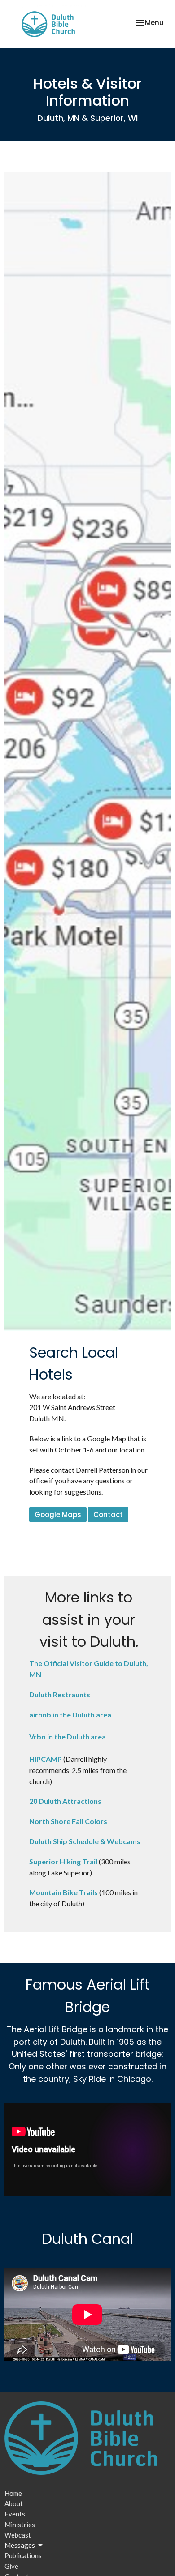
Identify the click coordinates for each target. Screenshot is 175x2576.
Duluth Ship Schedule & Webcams (85, 1841)
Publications (23, 2555)
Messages (20, 2545)
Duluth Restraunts (60, 1694)
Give (11, 2566)
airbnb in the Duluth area (70, 1715)
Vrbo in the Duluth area (68, 1737)
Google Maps (58, 1514)
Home (13, 2493)
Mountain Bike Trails (63, 1892)
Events (15, 2514)
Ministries (20, 2525)
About (14, 2503)
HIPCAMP (46, 1759)
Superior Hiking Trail (63, 1861)
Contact (108, 1514)
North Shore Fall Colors (68, 1821)
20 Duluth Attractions (65, 1801)
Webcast (18, 2535)
